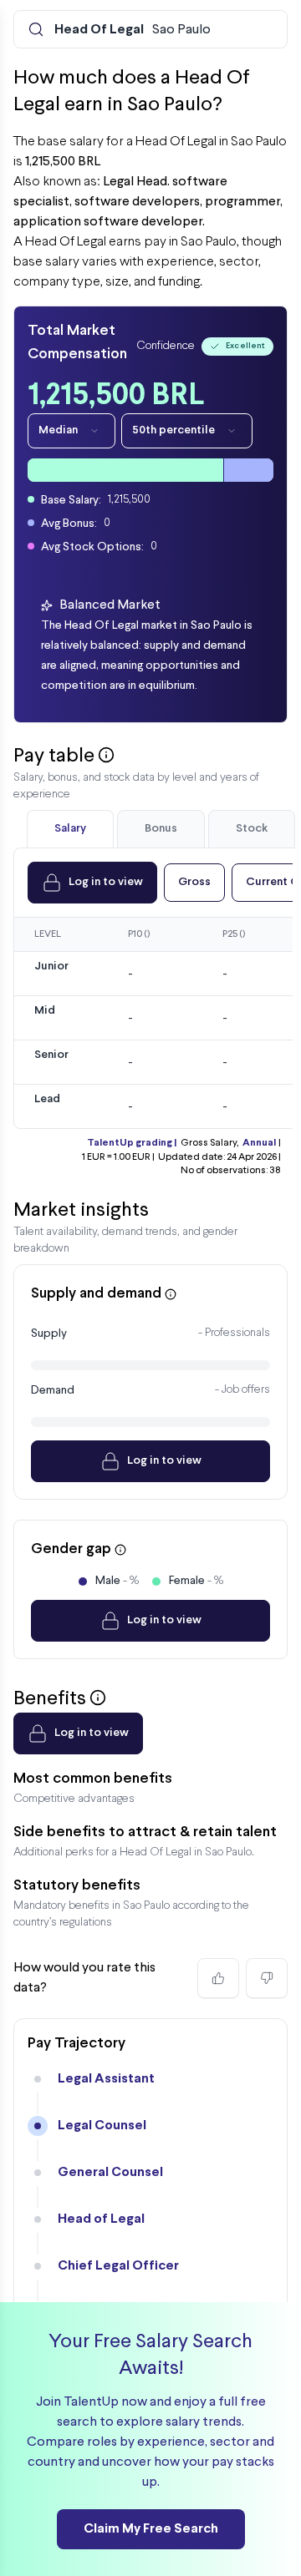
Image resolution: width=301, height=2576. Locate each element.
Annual (259, 1143)
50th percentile (173, 430)
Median (58, 430)
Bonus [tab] (161, 829)
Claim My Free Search (151, 2529)
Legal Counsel (102, 2126)
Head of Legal (101, 2219)
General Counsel (110, 2172)
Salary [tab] (70, 829)
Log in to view (106, 882)
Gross (194, 882)
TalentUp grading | (132, 1143)
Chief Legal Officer (118, 2266)
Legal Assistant (106, 2079)
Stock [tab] (252, 829)
